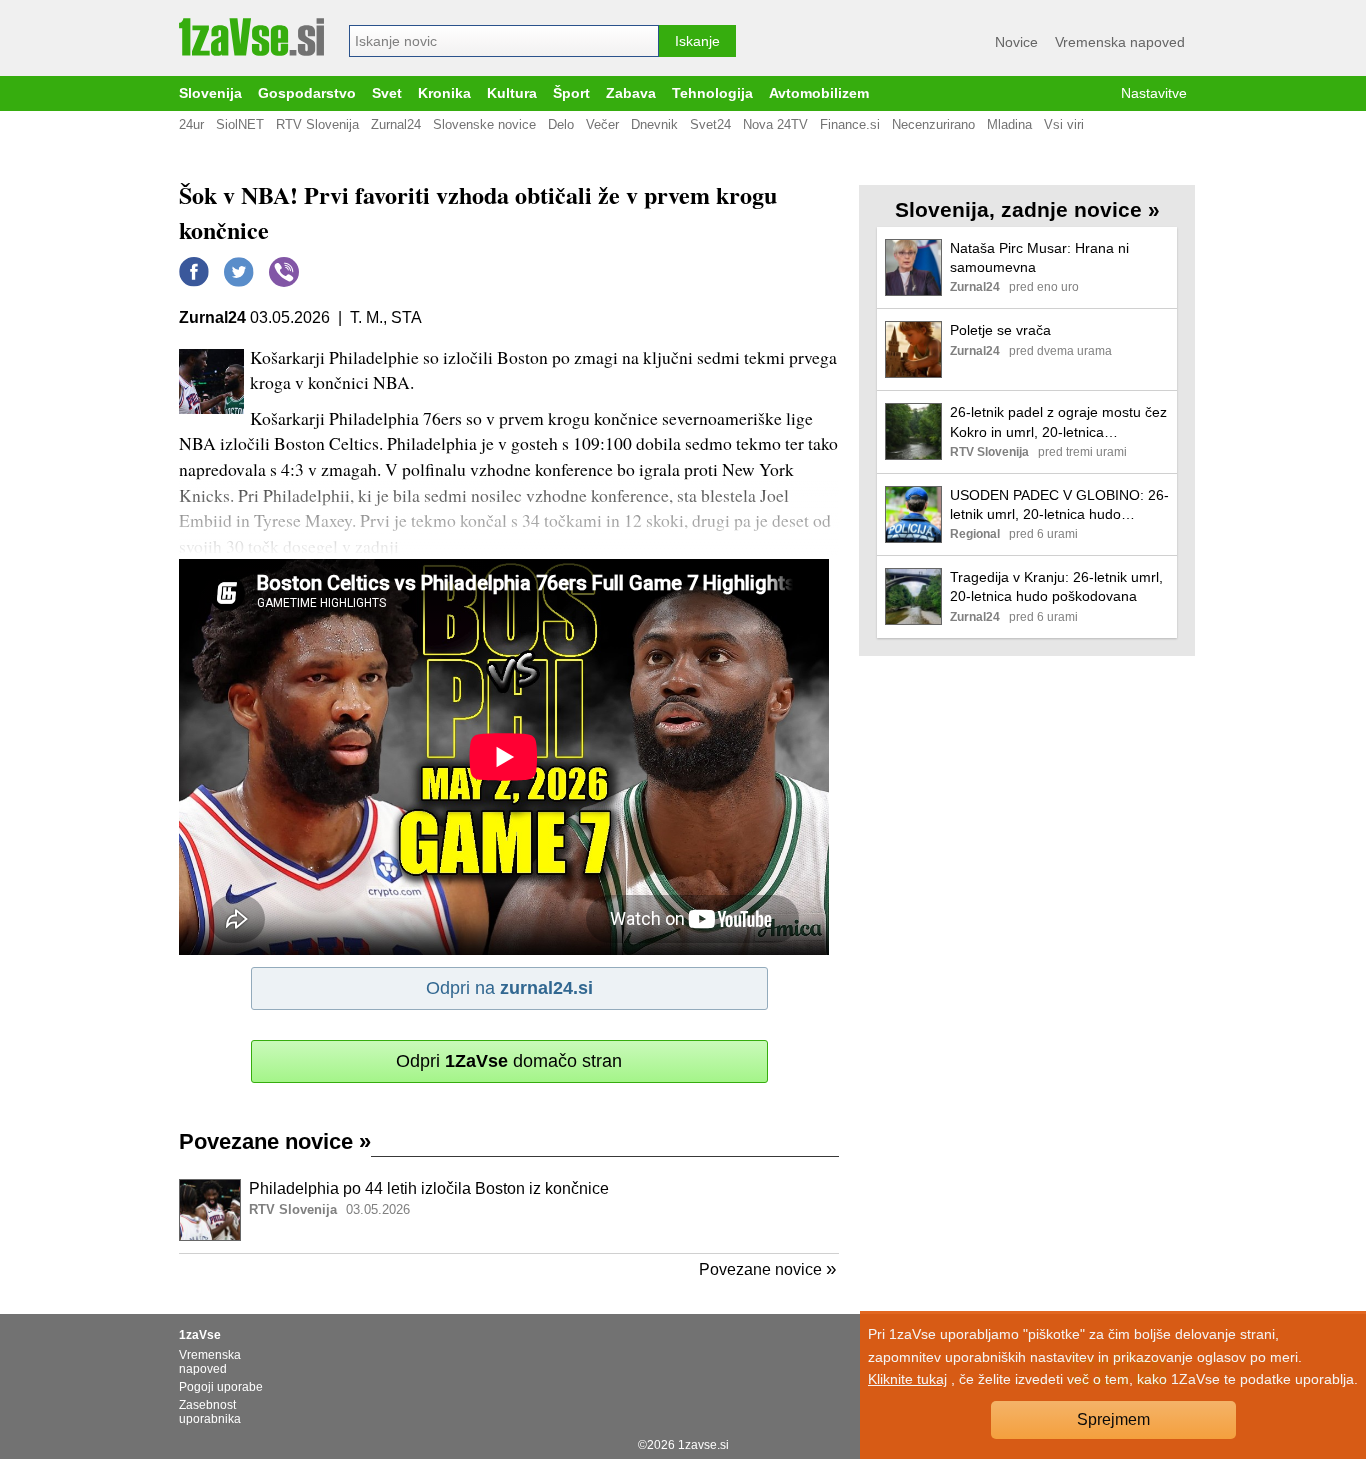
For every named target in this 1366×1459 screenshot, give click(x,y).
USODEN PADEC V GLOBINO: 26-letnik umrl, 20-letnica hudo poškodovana (1059, 505)
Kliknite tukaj (907, 1379)
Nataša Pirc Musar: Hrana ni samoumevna (1039, 257)
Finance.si (850, 124)
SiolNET (240, 124)
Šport (571, 93)
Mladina (1009, 124)
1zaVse (200, 1335)
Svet (387, 93)
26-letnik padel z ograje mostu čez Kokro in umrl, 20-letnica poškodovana (1058, 422)
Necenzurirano (933, 124)
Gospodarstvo (307, 93)
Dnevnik (654, 124)
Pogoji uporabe (221, 1387)
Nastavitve (1154, 93)
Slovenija (210, 93)
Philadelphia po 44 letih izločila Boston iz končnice (429, 1188)
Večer (602, 124)
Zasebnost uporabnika (210, 1412)
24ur (191, 124)
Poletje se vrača (1000, 330)
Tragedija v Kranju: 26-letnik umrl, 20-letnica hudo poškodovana (1056, 586)
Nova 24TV (775, 124)
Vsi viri (1064, 124)
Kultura (512, 93)
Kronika (444, 93)
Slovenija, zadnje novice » (1027, 209)
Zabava (631, 93)
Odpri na (509, 988)
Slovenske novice (484, 124)
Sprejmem (1113, 1419)
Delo (561, 124)
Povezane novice (275, 1141)
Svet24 (710, 124)
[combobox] (504, 41)
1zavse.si (703, 1445)
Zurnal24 (396, 124)
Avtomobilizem (819, 93)
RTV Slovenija (317, 124)
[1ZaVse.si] (251, 37)
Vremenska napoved (1120, 42)
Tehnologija (712, 93)
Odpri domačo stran (509, 1061)
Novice (1016, 42)
